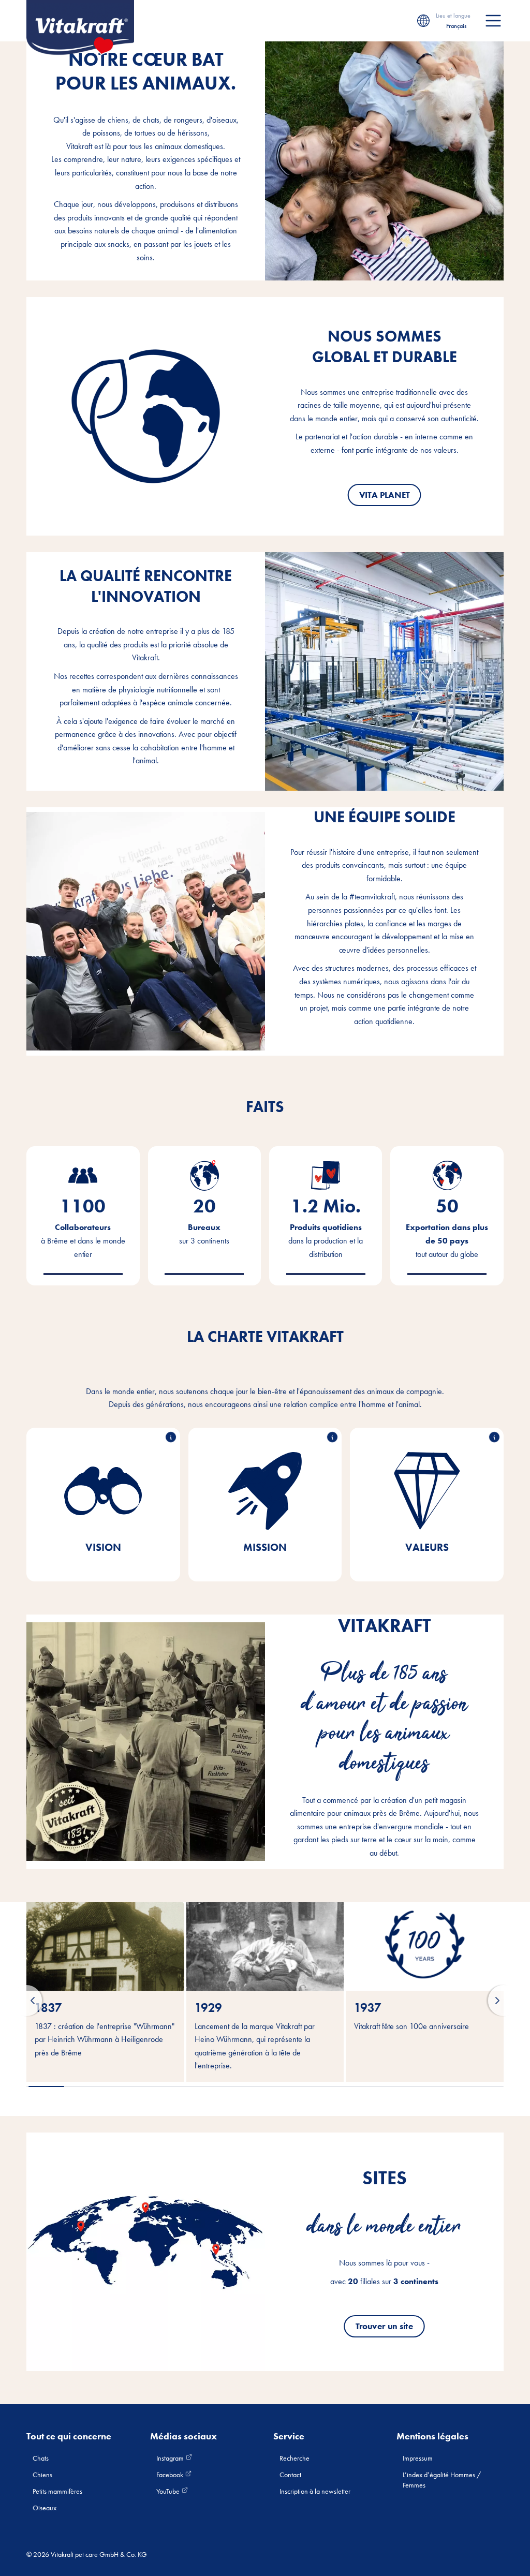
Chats (41, 2458)
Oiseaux (45, 2508)
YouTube (169, 2491)
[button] (26, 2001)
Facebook (171, 2475)
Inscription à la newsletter (315, 2491)
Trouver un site (384, 2326)
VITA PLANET (385, 495)
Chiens (42, 2475)
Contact (290, 2475)
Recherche (295, 2458)
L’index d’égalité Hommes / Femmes (442, 2480)
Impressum (418, 2458)
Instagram (171, 2458)
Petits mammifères (57, 2491)
